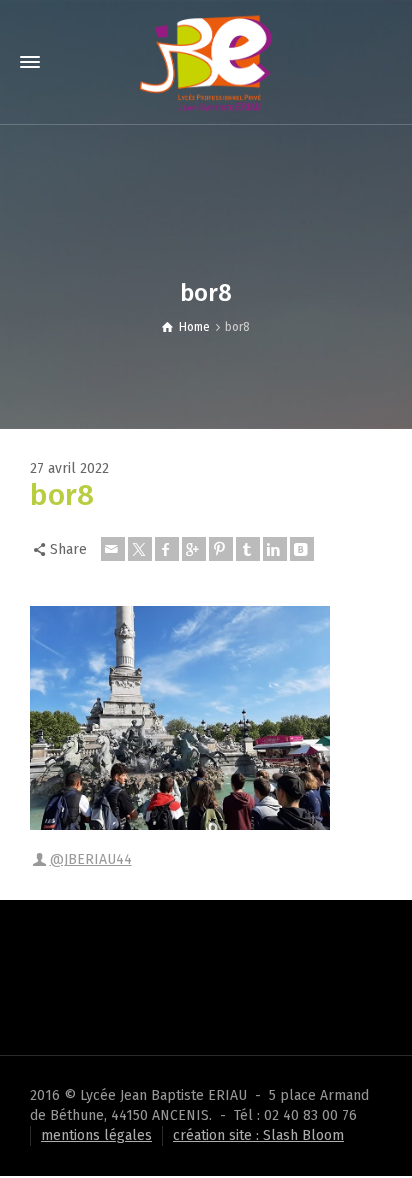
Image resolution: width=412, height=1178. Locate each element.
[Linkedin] (275, 549)
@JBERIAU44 (91, 859)
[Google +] (194, 549)
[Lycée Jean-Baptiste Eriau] (206, 61)
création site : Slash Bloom (258, 1135)
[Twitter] (140, 549)
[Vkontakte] (302, 549)
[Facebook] (167, 549)
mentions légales (96, 1135)
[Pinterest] (221, 549)
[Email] (113, 549)
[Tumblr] (248, 549)
